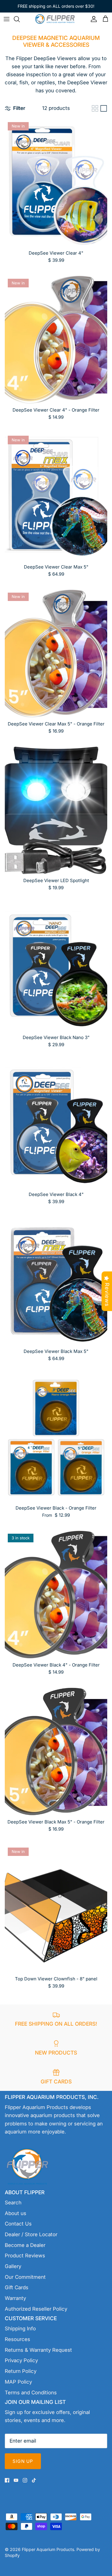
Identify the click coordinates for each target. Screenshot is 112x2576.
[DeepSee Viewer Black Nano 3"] (56, 967)
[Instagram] (25, 2480)
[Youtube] (16, 2480)
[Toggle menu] (7, 19)
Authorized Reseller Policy (36, 2309)
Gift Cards (17, 2287)
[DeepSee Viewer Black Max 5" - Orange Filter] (56, 1752)
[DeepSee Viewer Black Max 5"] (56, 1281)
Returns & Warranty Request (38, 2350)
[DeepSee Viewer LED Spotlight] (56, 810)
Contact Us (18, 2224)
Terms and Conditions (31, 2393)
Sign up (23, 2461)
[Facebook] (7, 2480)
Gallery (13, 2266)
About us (16, 2213)
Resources (17, 2339)
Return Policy (21, 2371)
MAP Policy (18, 2382)
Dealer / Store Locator (31, 2234)
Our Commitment (25, 2277)
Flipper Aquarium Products (48, 2549)
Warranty (15, 2298)
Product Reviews (25, 2256)
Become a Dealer (25, 2245)
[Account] (92, 19)
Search (13, 2203)
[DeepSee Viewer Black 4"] (56, 1124)
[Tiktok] (34, 2480)
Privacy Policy (21, 2360)
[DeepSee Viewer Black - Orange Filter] (56, 1438)
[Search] (20, 19)
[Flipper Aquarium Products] (56, 19)
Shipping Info (20, 2329)
